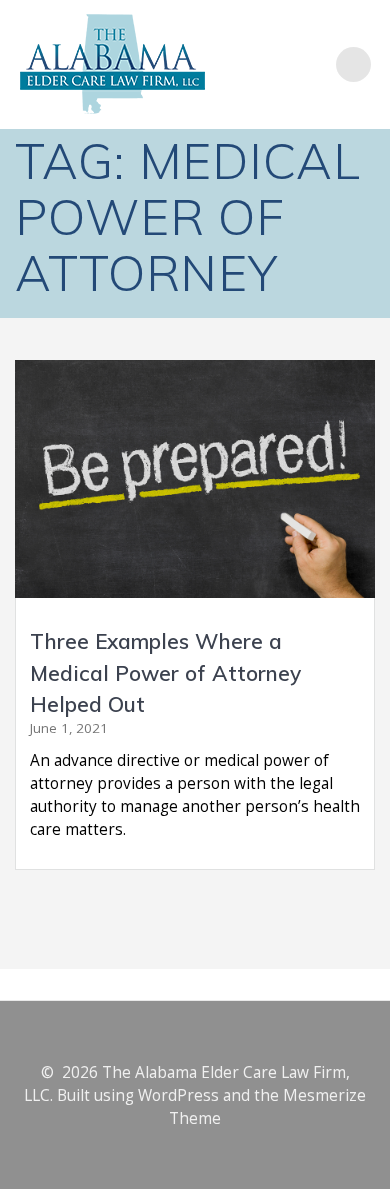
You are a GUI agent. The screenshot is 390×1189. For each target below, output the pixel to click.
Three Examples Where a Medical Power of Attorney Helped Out (165, 672)
